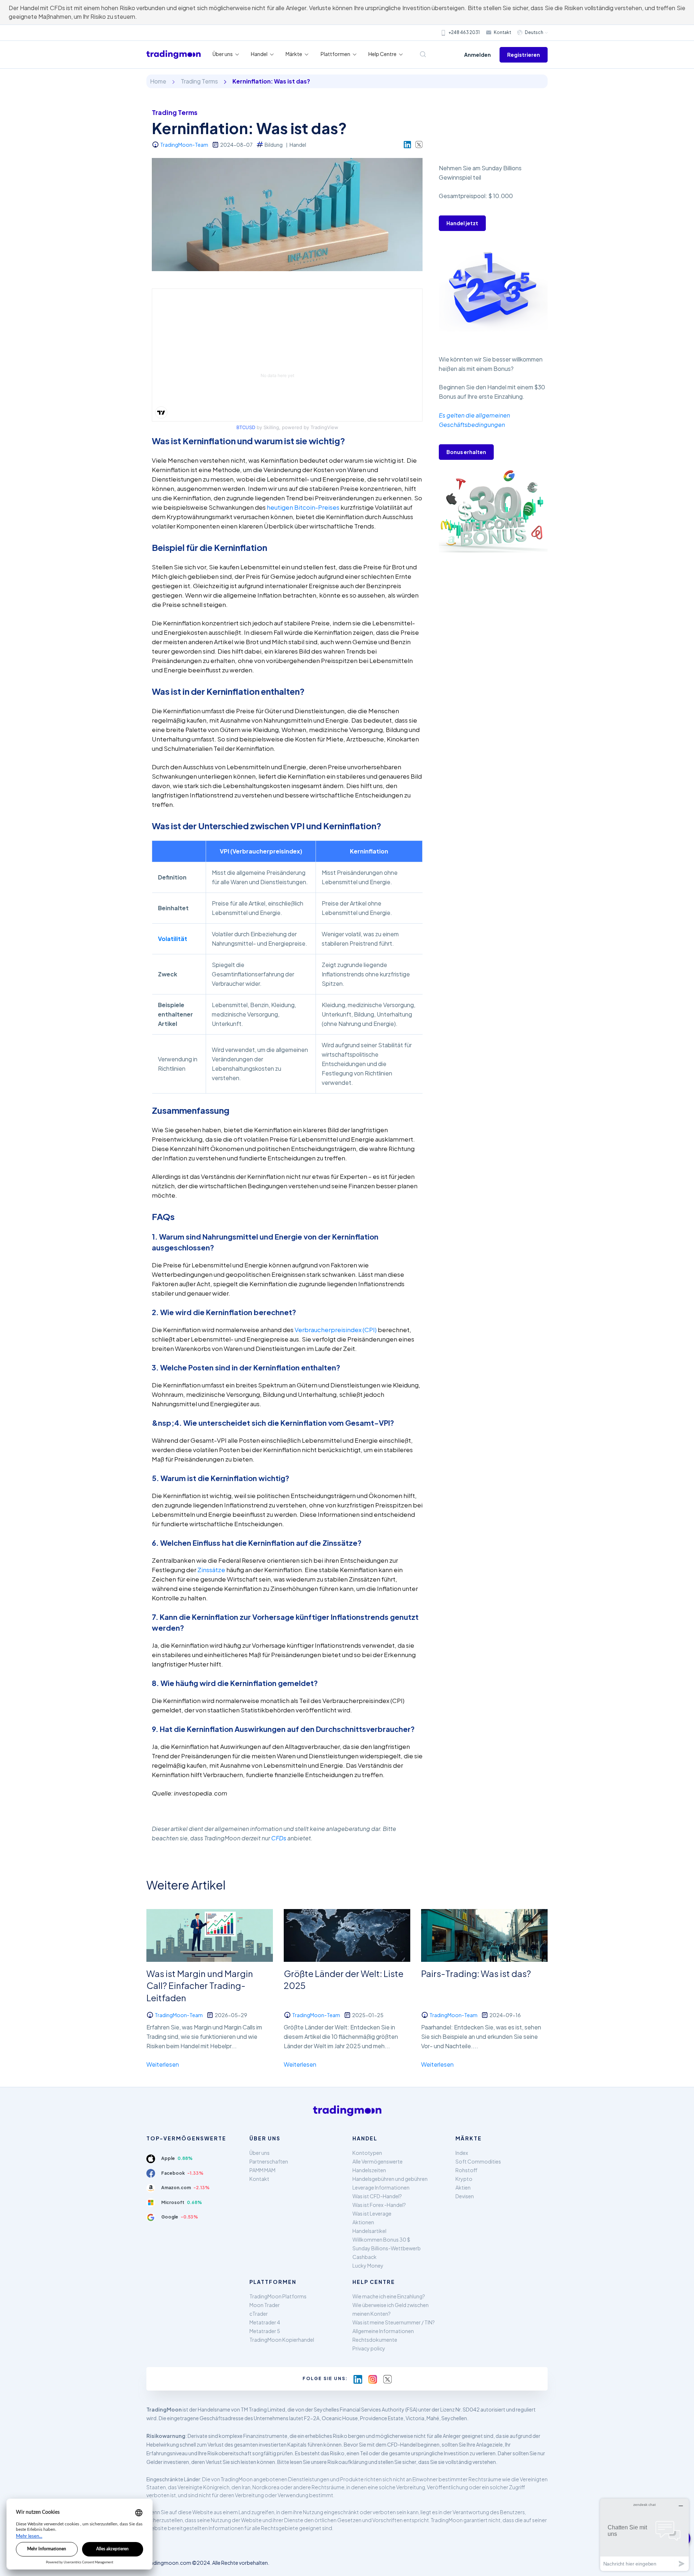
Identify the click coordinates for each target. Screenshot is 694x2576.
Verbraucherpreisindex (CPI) (336, 1330)
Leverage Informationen (381, 2187)
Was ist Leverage (372, 2213)
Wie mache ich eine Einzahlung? (389, 2296)
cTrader (259, 2314)
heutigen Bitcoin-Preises (303, 507)
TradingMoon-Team (184, 145)
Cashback (365, 2257)
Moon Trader (265, 2305)
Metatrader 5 (265, 2331)
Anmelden (477, 55)
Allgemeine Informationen (383, 2331)
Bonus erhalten (466, 452)
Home (158, 81)
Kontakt (502, 32)
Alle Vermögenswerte (378, 2161)
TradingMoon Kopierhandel (282, 2340)
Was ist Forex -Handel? (379, 2205)
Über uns (260, 2153)
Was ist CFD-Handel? (377, 2196)
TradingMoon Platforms (278, 2296)
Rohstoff (466, 2170)
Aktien (463, 2187)
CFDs (279, 1838)
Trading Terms (199, 81)
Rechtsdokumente (375, 2340)
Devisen (465, 2196)
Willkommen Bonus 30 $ (381, 2239)
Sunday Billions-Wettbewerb (387, 2248)
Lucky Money (368, 2265)
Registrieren (524, 55)
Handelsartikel (369, 2231)
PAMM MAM (262, 2170)
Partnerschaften (269, 2161)
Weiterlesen (163, 2064)
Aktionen (363, 2222)
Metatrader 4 (265, 2322)
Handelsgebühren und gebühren (390, 2179)
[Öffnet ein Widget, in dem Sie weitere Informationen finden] (644, 2535)
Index (462, 2153)
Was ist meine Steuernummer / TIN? (394, 2322)
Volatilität (173, 939)
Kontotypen (367, 2153)
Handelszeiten (369, 2170)
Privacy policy (369, 2348)
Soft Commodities (478, 2161)
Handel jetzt (462, 223)
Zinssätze (211, 1570)
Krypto (464, 2179)
